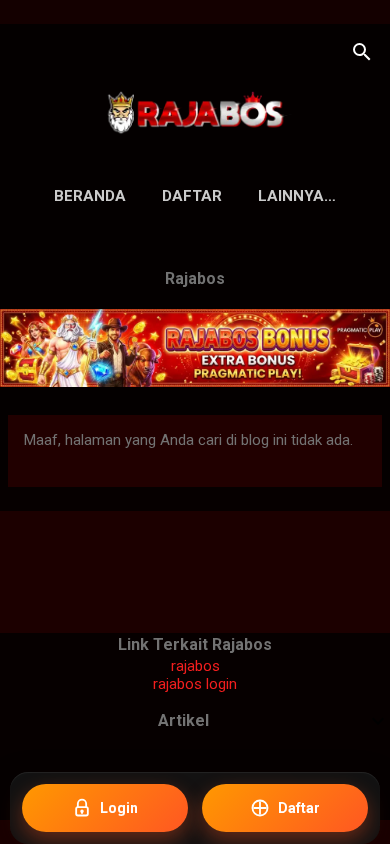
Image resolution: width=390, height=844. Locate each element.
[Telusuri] (362, 54)
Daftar (192, 196)
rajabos (195, 666)
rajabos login (195, 684)
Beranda (90, 196)
